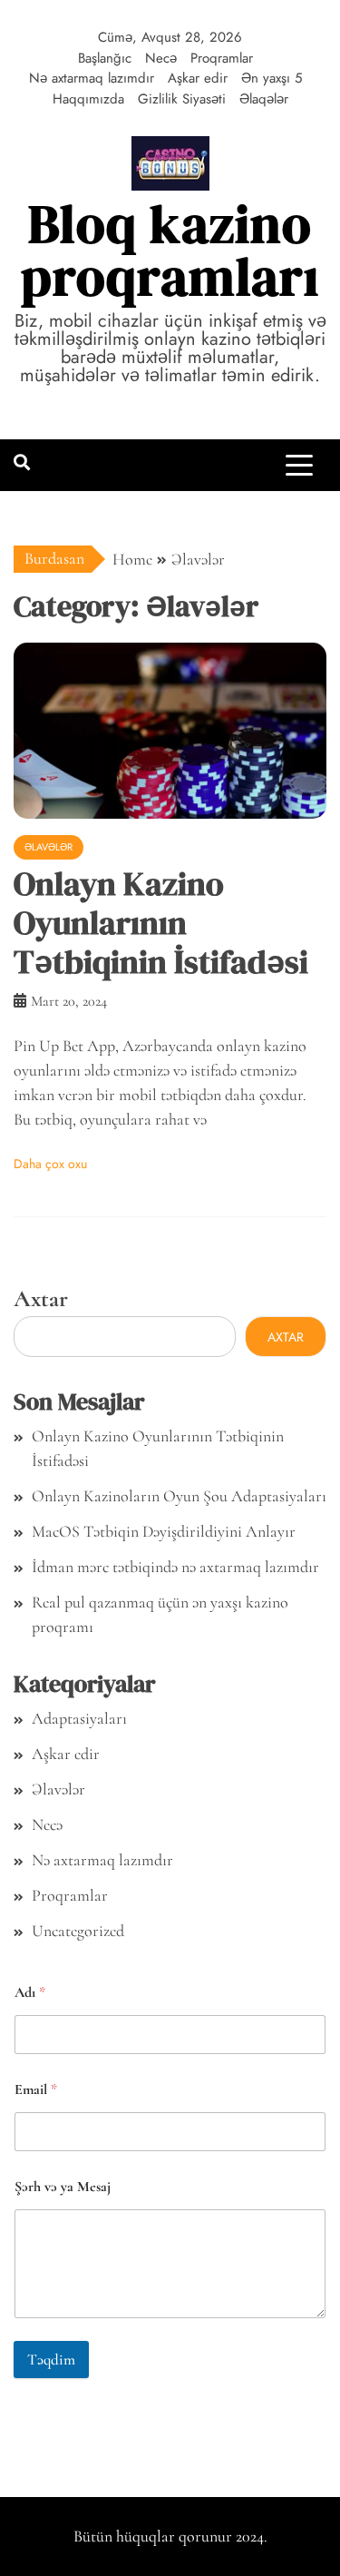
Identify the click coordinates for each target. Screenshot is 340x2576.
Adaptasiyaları (79, 1718)
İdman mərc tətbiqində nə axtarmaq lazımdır (175, 1567)
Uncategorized (78, 1931)
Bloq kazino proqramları (170, 250)
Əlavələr (49, 847)
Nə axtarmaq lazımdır (92, 78)
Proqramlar (222, 58)
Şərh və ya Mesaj (63, 2187)
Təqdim (51, 2360)
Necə (161, 58)
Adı (30, 1993)
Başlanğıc (105, 58)
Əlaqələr (264, 99)
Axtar (41, 1298)
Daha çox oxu (50, 1164)
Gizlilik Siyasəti (182, 99)
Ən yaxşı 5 (272, 78)
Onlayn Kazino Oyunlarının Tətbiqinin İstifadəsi (161, 923)
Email (36, 2090)
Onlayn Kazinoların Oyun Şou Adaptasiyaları (179, 1496)
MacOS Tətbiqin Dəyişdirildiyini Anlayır (164, 1531)
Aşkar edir (198, 78)
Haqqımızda (88, 99)
